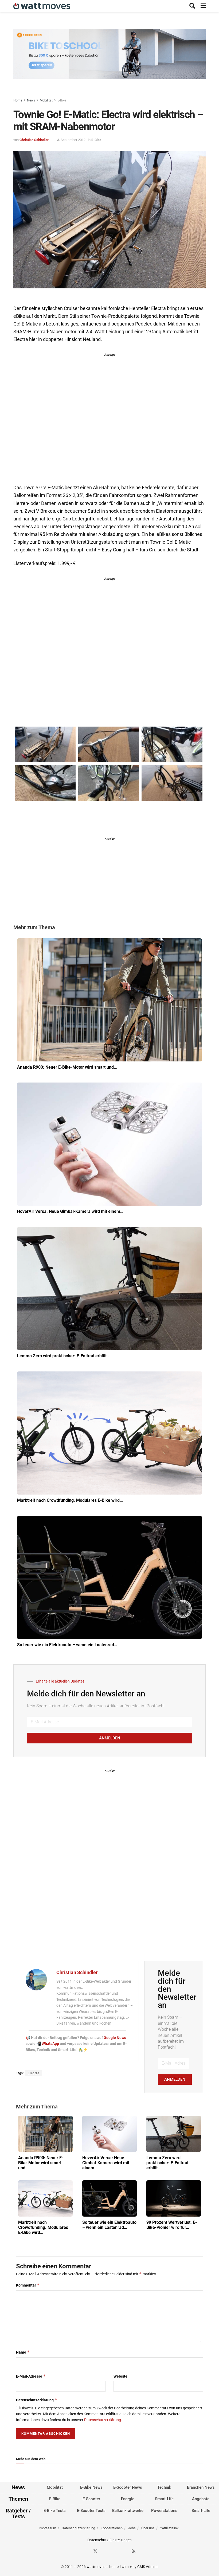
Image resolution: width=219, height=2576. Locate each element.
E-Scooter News (128, 2487)
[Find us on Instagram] (105, 2551)
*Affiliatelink (169, 2528)
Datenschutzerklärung (37, 2400)
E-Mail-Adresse (31, 2376)
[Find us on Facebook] (86, 2551)
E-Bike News (91, 2487)
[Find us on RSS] (134, 2551)
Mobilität (46, 100)
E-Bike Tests (55, 2511)
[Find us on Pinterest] (115, 2551)
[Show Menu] (203, 6)
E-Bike (62, 100)
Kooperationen (112, 2528)
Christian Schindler (34, 140)
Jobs (132, 2528)
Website (120, 2376)
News (31, 100)
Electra (34, 2073)
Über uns (148, 2528)
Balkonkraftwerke (128, 2511)
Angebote (201, 2499)
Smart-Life (164, 2499)
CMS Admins (148, 2567)
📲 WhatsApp (48, 2044)
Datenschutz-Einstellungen (109, 2540)
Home (18, 100)
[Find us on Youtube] (124, 2551)
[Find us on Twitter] (95, 2551)
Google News (115, 2038)
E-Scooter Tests (91, 2511)
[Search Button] (192, 6)
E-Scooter (91, 2499)
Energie (128, 2499)
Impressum (47, 2528)
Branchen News (201, 2487)
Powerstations (164, 2511)
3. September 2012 (71, 140)
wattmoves (96, 2567)
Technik (164, 2487)
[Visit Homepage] (42, 6)
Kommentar (28, 2285)
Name (23, 2352)
